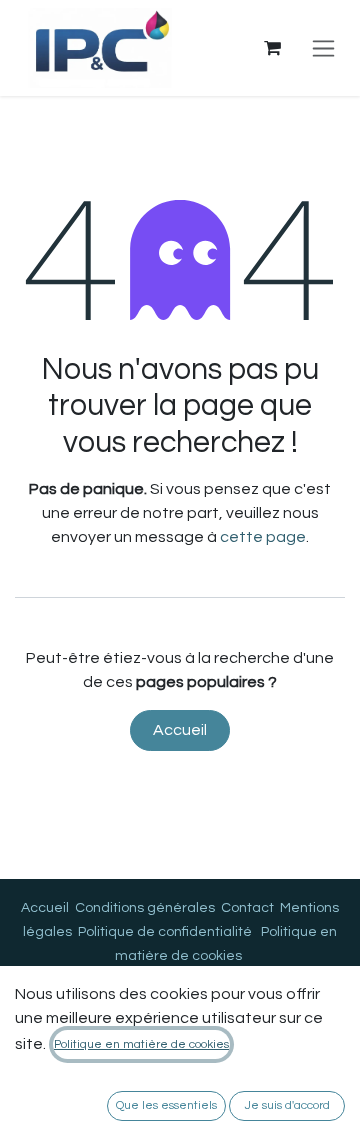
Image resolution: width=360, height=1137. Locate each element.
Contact (247, 908)
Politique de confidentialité (165, 932)
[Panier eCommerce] (272, 48)
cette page (263, 537)
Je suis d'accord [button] (287, 1105)
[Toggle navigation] (323, 48)
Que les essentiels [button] (166, 1105)
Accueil (180, 730)
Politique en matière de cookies (141, 1044)
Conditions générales (145, 908)
